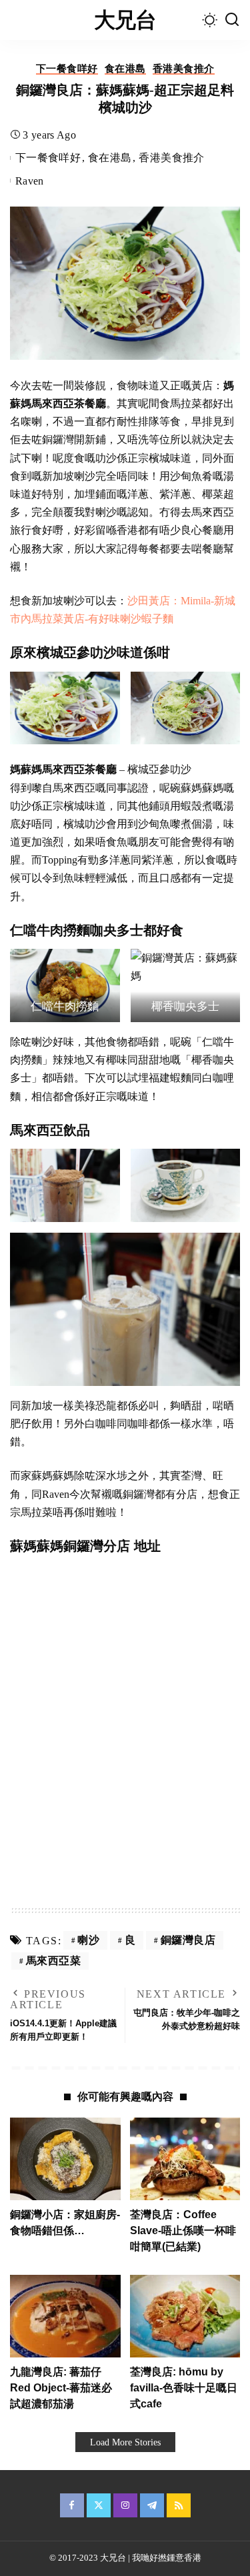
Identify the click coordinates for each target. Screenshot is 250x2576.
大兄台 (125, 20)
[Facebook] (72, 2505)
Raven (30, 181)
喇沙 (88, 1940)
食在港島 (125, 69)
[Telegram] (152, 2505)
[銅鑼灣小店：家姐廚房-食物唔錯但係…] (65, 2159)
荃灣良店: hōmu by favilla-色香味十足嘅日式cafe (184, 2388)
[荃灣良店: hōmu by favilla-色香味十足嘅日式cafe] (185, 2316)
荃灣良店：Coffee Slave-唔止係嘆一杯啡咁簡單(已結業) (183, 2231)
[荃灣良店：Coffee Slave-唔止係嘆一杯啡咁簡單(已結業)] (185, 2159)
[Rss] (179, 2505)
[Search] (232, 20)
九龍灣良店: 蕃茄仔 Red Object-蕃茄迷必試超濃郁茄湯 (61, 2388)
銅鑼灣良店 (188, 1940)
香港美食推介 (184, 69)
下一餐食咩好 (67, 69)
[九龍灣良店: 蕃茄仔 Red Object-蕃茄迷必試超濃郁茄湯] (65, 2316)
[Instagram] (125, 2505)
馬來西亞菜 (54, 1961)
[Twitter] (99, 2505)
